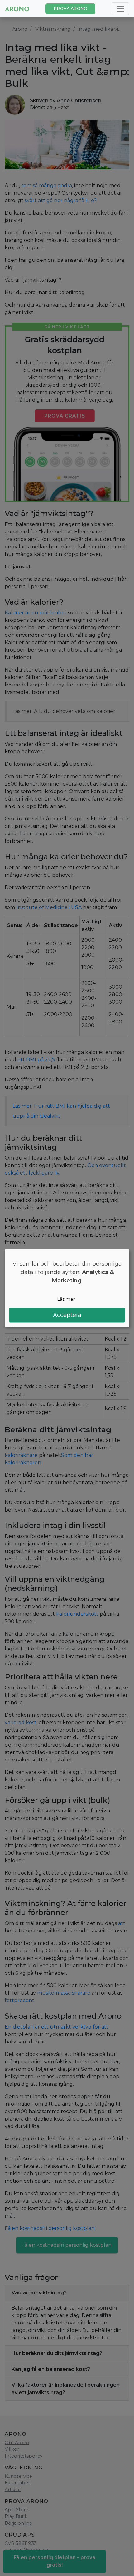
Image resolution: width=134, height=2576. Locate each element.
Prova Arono (71, 9)
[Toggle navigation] (120, 9)
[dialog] (67, 1288)
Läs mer (66, 1299)
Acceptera (67, 1315)
